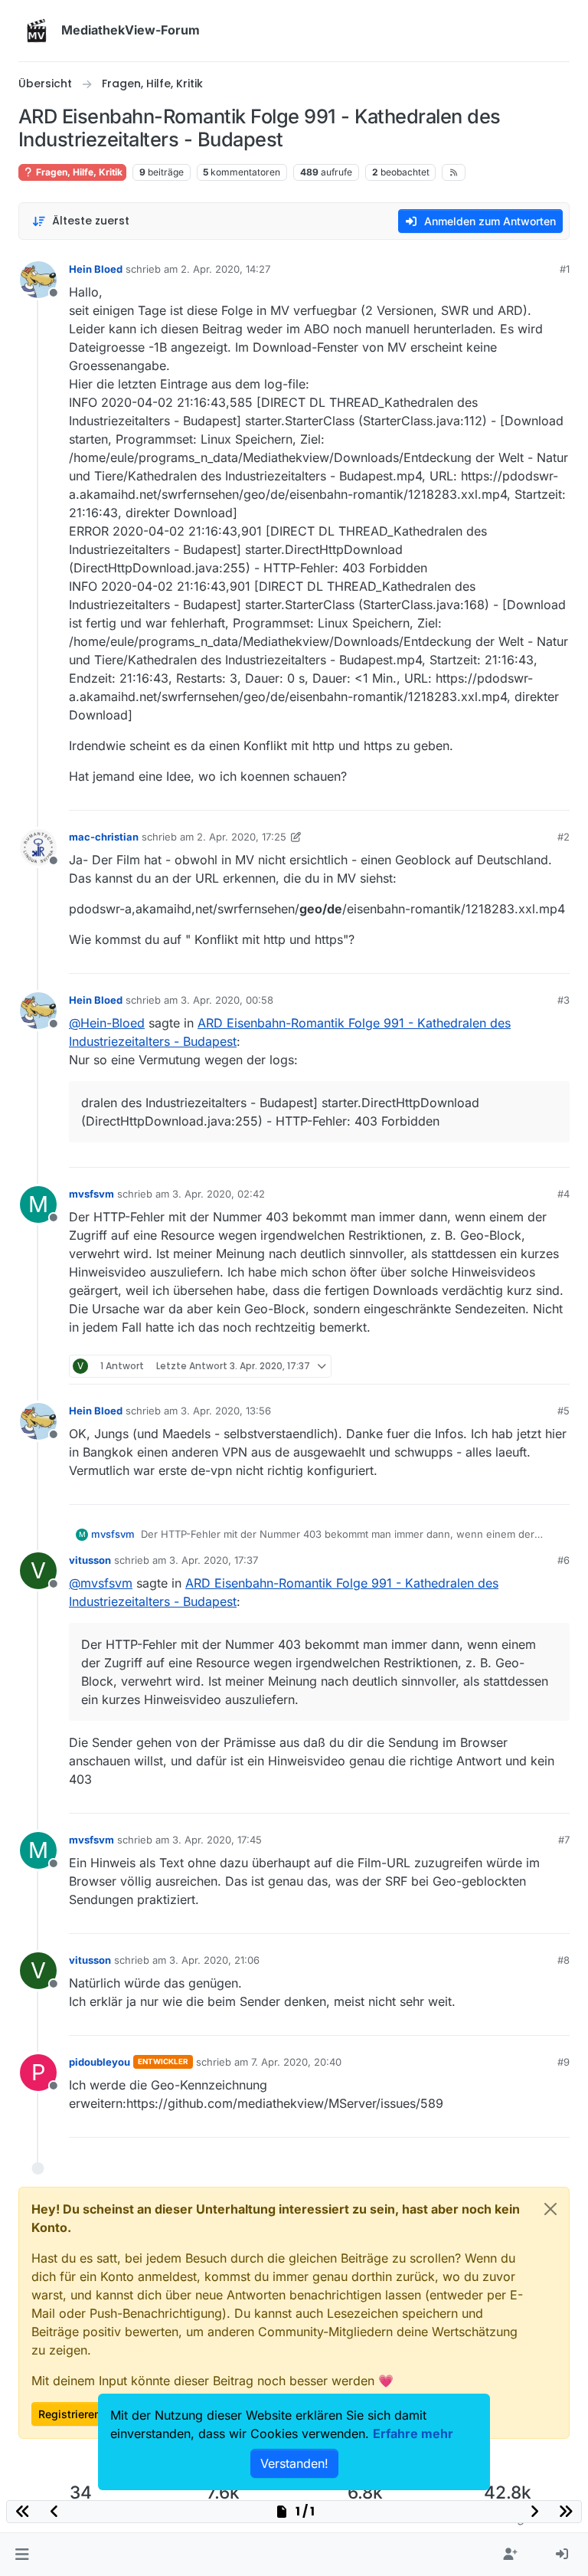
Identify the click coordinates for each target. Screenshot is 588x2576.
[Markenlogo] (37, 31)
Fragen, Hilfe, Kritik (78, 172)
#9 (563, 2062)
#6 (563, 1560)
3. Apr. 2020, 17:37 (214, 1560)
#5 (563, 1411)
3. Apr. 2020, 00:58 (227, 1000)
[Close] (550, 2209)
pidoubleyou (100, 2062)
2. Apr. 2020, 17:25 (242, 837)
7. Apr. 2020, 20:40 (296, 2062)
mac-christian (104, 837)
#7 (564, 1840)
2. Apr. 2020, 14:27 (225, 269)
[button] (22, 2555)
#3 (563, 1000)
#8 (563, 1960)
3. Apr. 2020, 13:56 (226, 1411)
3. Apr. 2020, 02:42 (219, 1194)
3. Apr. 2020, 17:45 (217, 1840)
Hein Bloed (96, 269)
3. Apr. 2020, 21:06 (214, 1960)
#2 (563, 837)
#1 (565, 269)
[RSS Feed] (454, 172)
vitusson (90, 1560)
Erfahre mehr (413, 2433)
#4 (563, 1194)
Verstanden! (294, 2463)
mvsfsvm (91, 1194)
